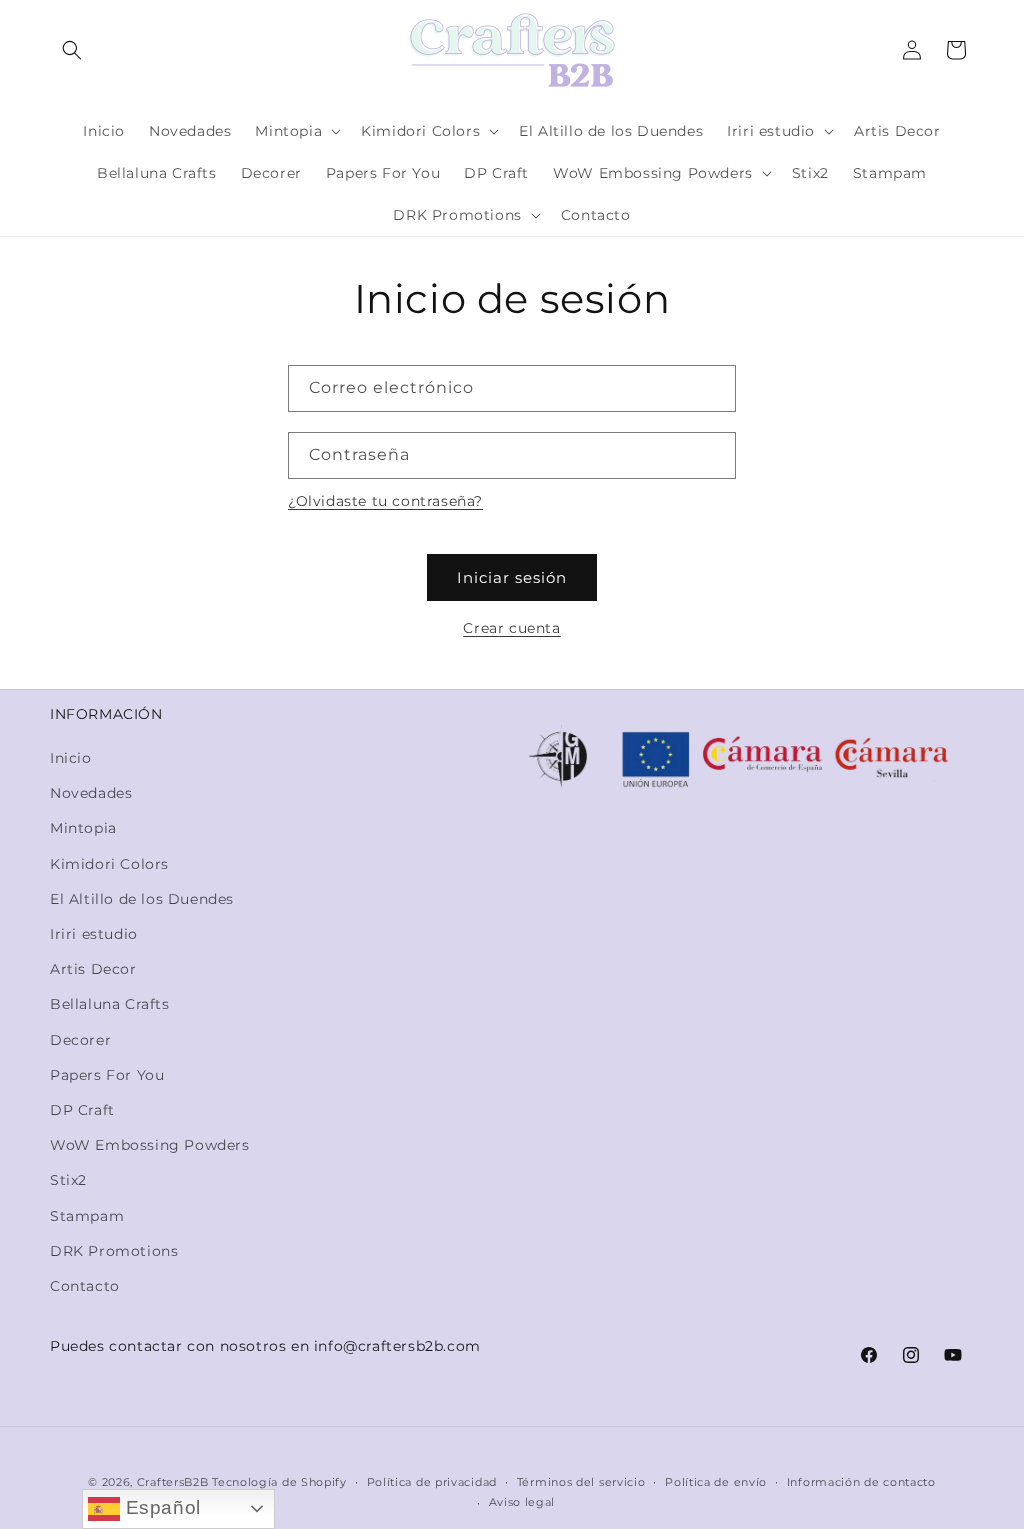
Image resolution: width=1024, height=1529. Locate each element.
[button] (72, 50)
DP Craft (82, 1110)
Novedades (91, 793)
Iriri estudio (94, 934)
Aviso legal (522, 1502)
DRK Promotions (114, 1251)
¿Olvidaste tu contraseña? (385, 501)
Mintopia (83, 828)
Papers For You (107, 1075)
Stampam (87, 1216)
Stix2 (68, 1180)
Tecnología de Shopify (279, 1482)
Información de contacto (861, 1482)
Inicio (71, 758)
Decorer (80, 1040)
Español (160, 1507)
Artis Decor (93, 969)
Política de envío (716, 1482)
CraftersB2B (173, 1482)
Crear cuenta (511, 628)
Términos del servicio (581, 1482)
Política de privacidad (432, 1482)
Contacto (85, 1286)
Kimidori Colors (109, 864)
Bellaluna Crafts (110, 1004)
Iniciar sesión (512, 577)
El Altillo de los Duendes (142, 899)
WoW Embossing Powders (150, 1145)
